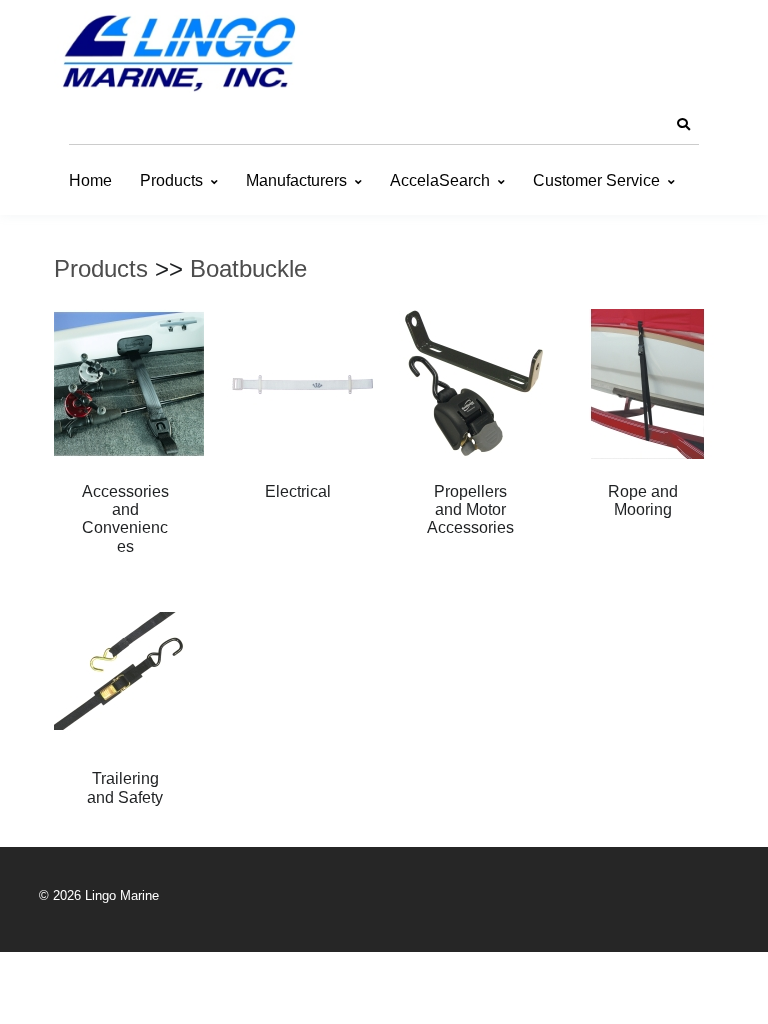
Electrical (298, 491)
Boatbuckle (248, 268)
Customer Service (596, 180)
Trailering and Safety (125, 787)
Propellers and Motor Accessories (470, 510)
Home (90, 180)
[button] (683, 125)
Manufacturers (296, 180)
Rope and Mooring (643, 500)
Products (171, 180)
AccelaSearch (440, 180)
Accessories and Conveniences (125, 519)
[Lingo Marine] (179, 51)
